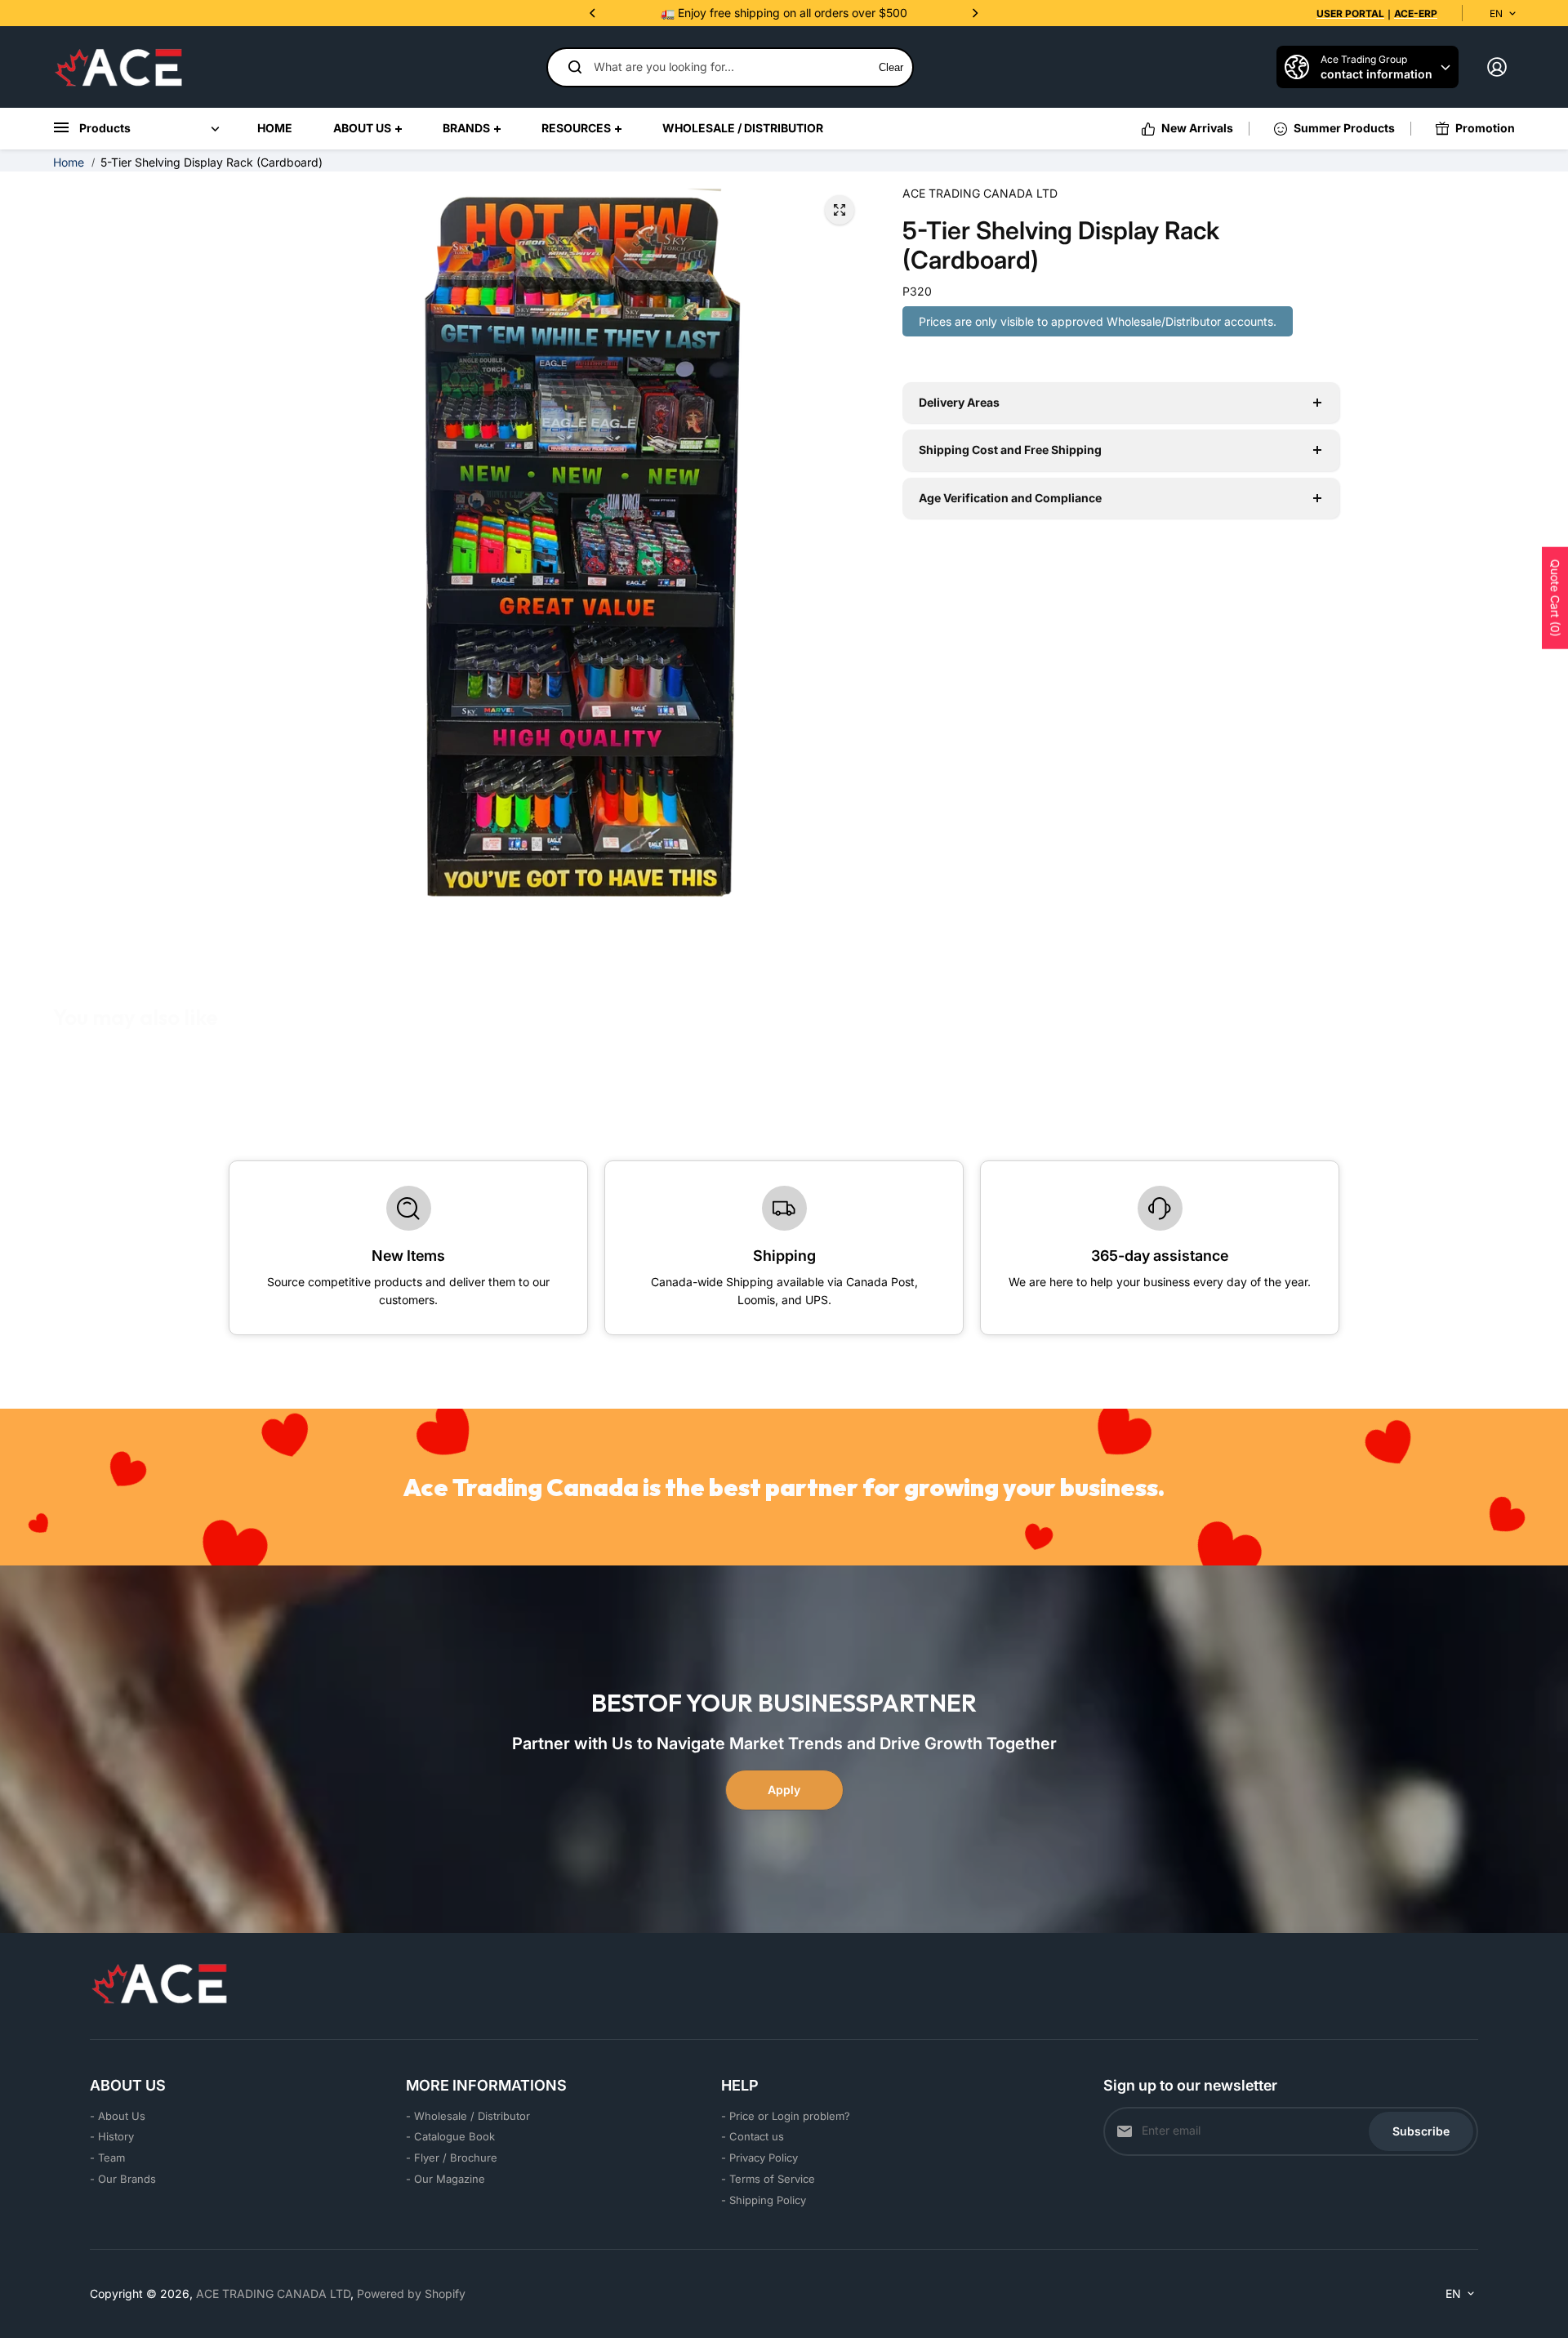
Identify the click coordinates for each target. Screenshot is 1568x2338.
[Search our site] (575, 67)
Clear (891, 67)
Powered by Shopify (411, 2293)
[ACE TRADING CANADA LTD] (118, 67)
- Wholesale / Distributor (468, 2116)
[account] (1497, 67)
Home (69, 162)
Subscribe (1421, 2131)
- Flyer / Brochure (452, 2158)
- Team (107, 2158)
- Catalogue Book (450, 2136)
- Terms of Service (768, 2179)
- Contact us (753, 2136)
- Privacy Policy (759, 2158)
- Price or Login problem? (786, 2116)
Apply (784, 1790)
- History (112, 2136)
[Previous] (594, 13)
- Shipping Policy (764, 2200)
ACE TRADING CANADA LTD (273, 2293)
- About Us (118, 2116)
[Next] (974, 13)
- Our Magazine (445, 2179)
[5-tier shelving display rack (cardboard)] (840, 210)
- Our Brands (123, 2179)
